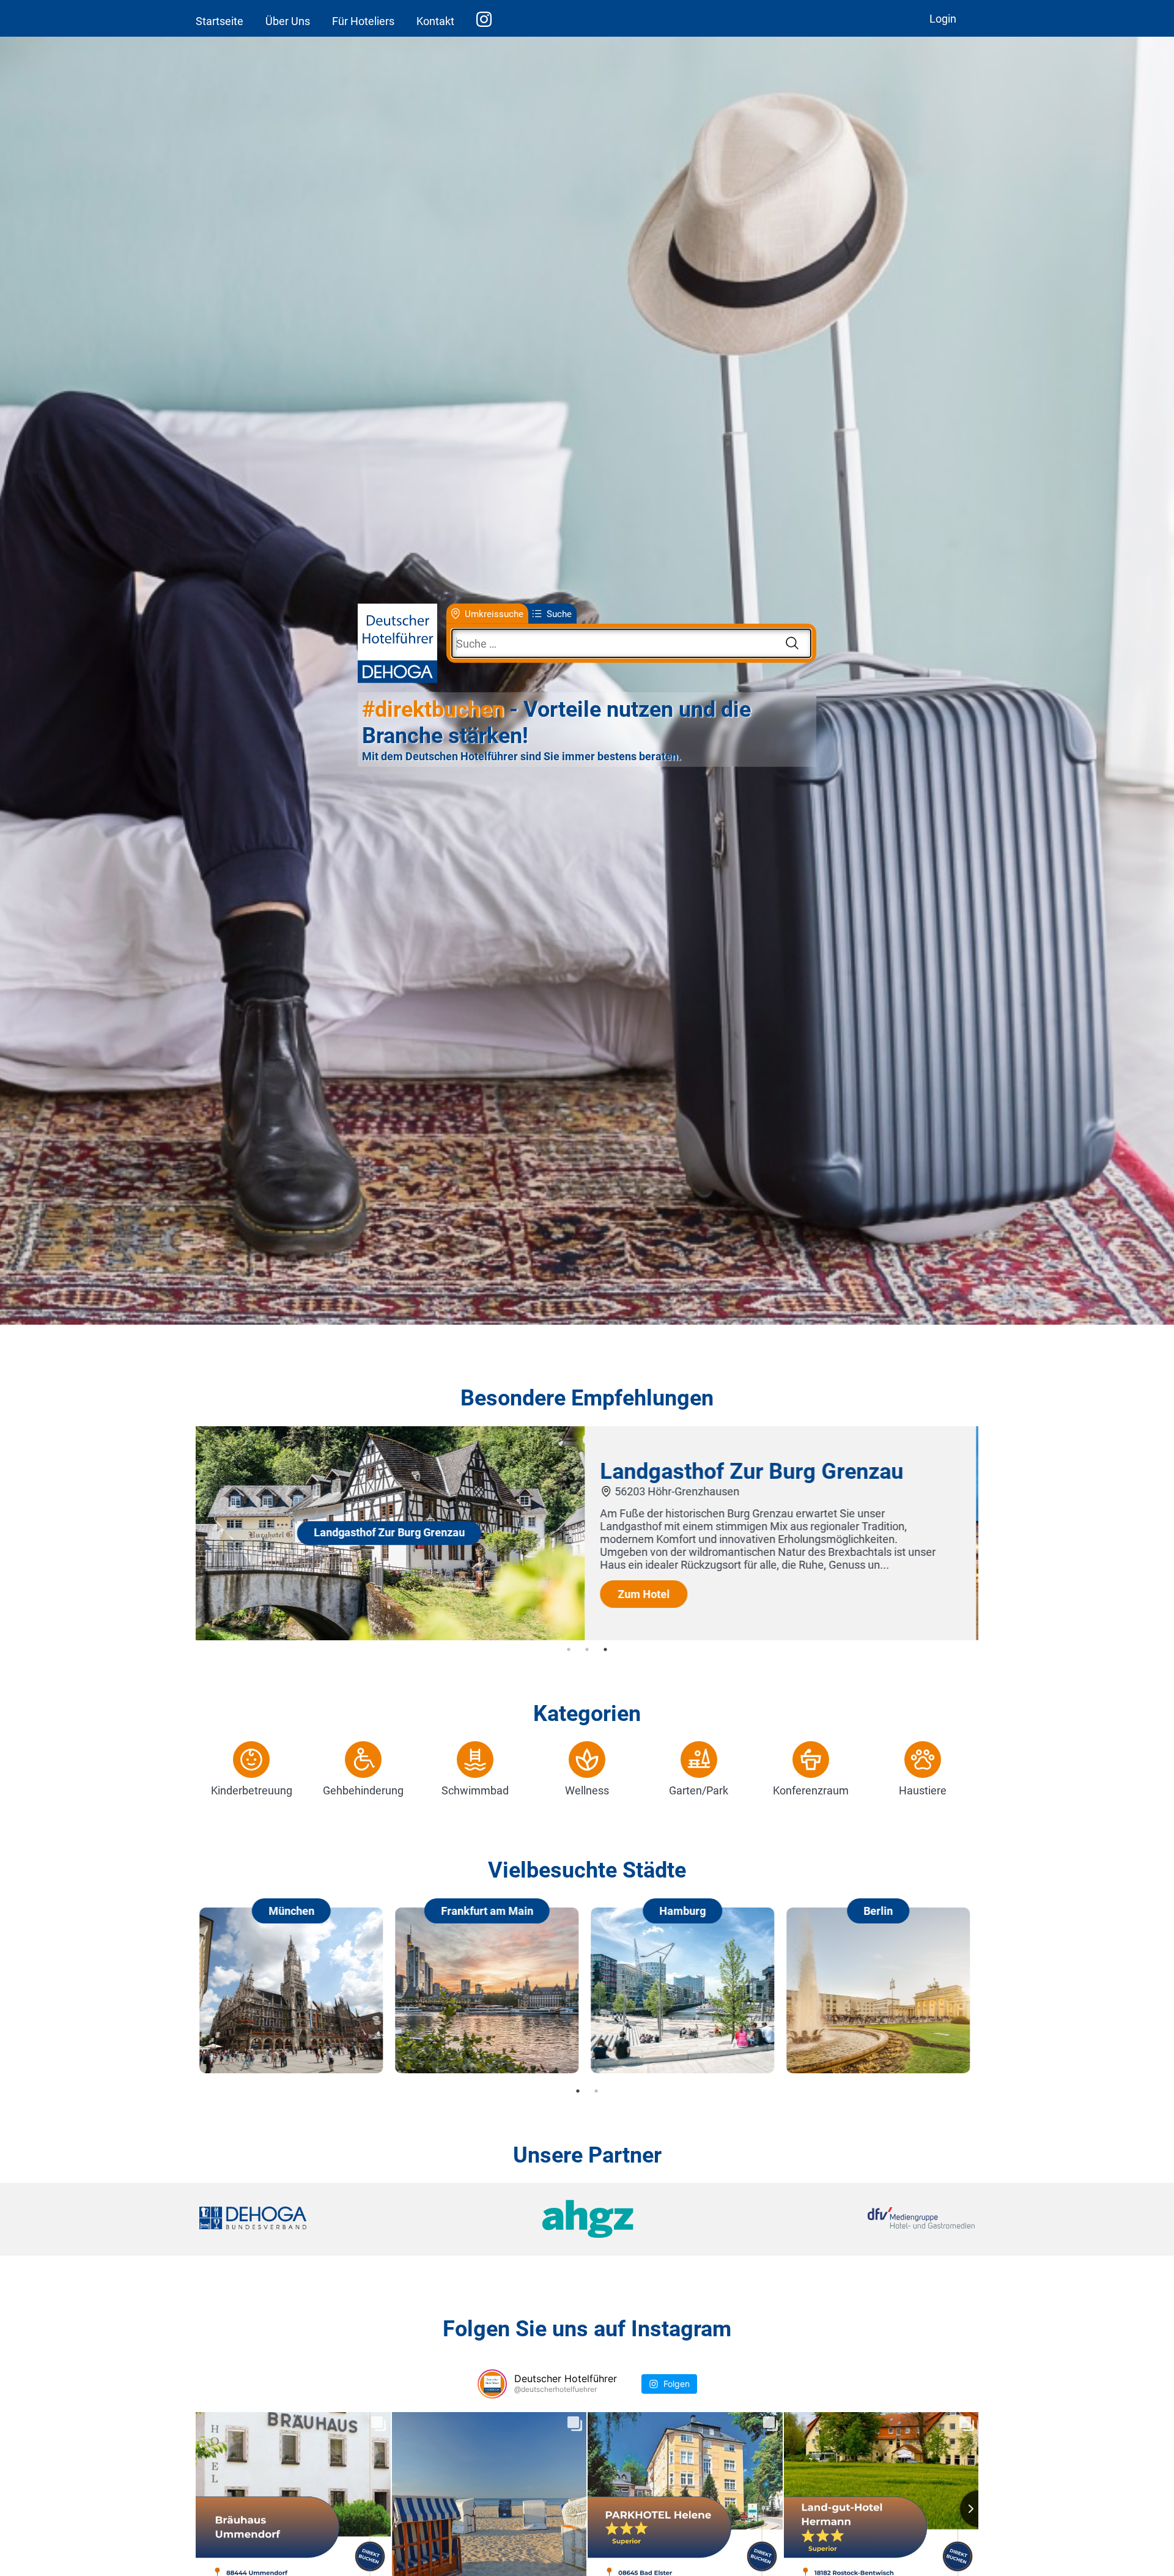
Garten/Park (699, 1790)
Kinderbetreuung (252, 1790)
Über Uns (288, 21)
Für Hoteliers (363, 21)
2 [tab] (587, 1649)
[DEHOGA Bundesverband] (328, 2219)
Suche (559, 613)
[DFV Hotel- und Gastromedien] (845, 2219)
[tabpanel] (587, 1533)
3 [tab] (605, 1649)
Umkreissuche (494, 613)
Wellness (587, 1790)
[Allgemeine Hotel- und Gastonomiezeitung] (587, 2219)
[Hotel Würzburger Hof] (391, 1636)
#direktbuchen (433, 709)
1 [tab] (569, 1649)
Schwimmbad (475, 1790)
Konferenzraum (811, 1790)
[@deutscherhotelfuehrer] (492, 2384)
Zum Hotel (646, 1594)
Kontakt (435, 21)
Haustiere (923, 1790)
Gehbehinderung (363, 1790)
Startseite (220, 21)
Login (943, 19)
